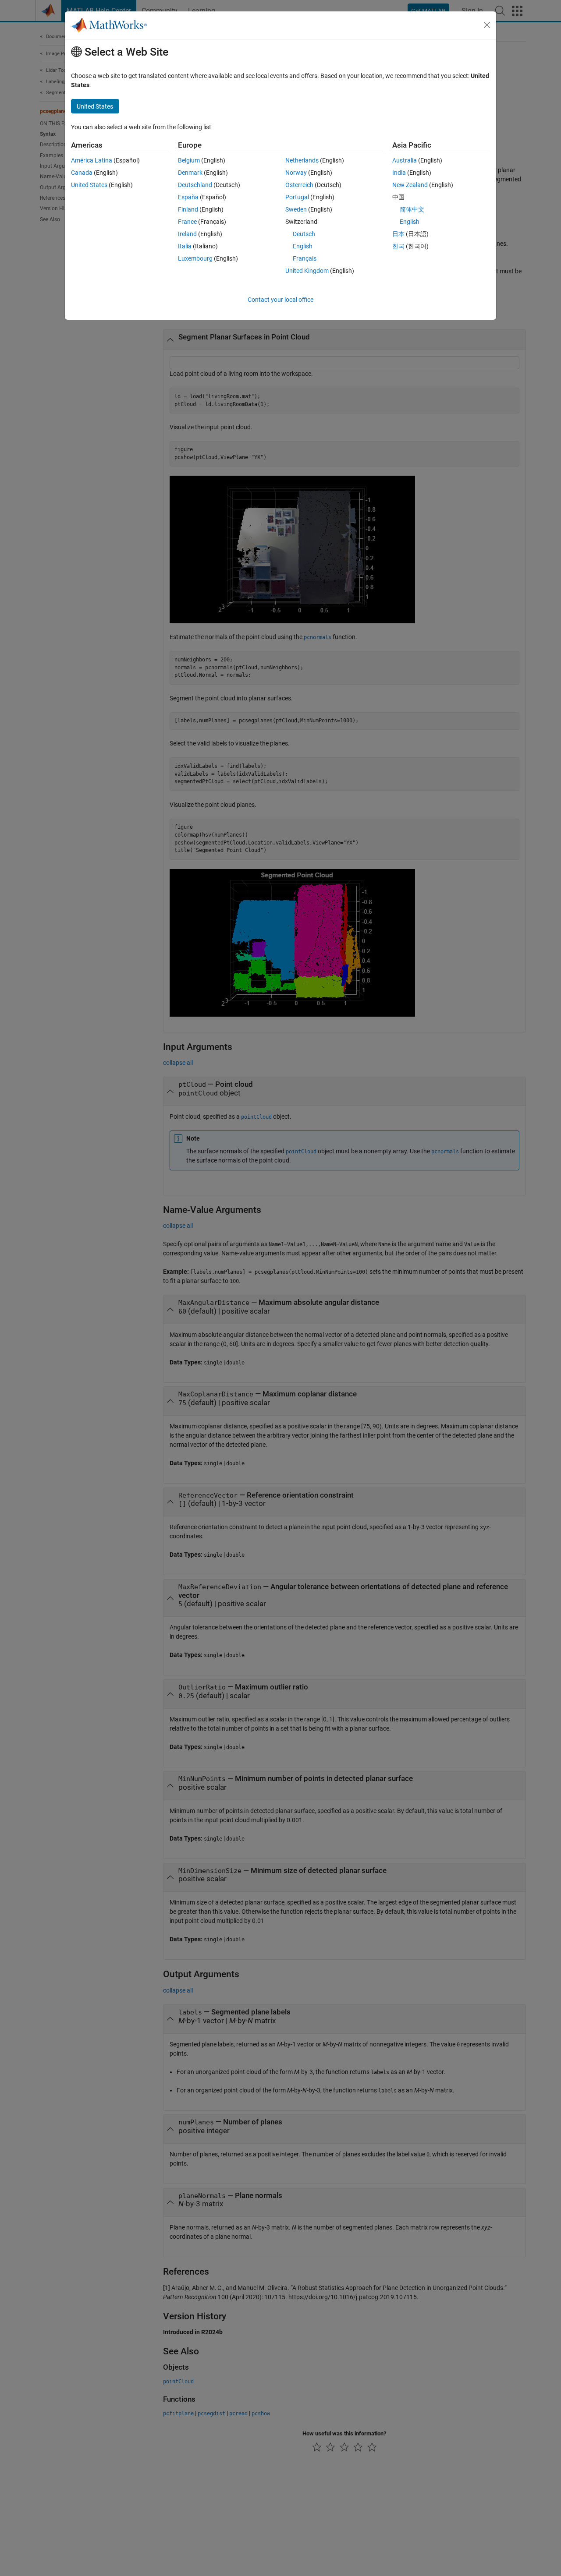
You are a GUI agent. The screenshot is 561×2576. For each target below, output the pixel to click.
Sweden (296, 209)
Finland (188, 209)
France (187, 222)
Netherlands (302, 160)
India (399, 173)
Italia (185, 246)
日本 (398, 234)
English (303, 246)
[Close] (487, 25)
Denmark (190, 173)
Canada (82, 173)
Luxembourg (195, 258)
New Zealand (410, 185)
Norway (296, 173)
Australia (405, 160)
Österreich (299, 185)
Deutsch (304, 234)
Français (305, 258)
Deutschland (195, 185)
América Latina (92, 160)
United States (89, 185)
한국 (398, 246)
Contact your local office (280, 300)
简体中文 (412, 209)
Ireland (187, 234)
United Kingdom (307, 271)
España (188, 197)
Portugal (297, 197)
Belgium (189, 160)
